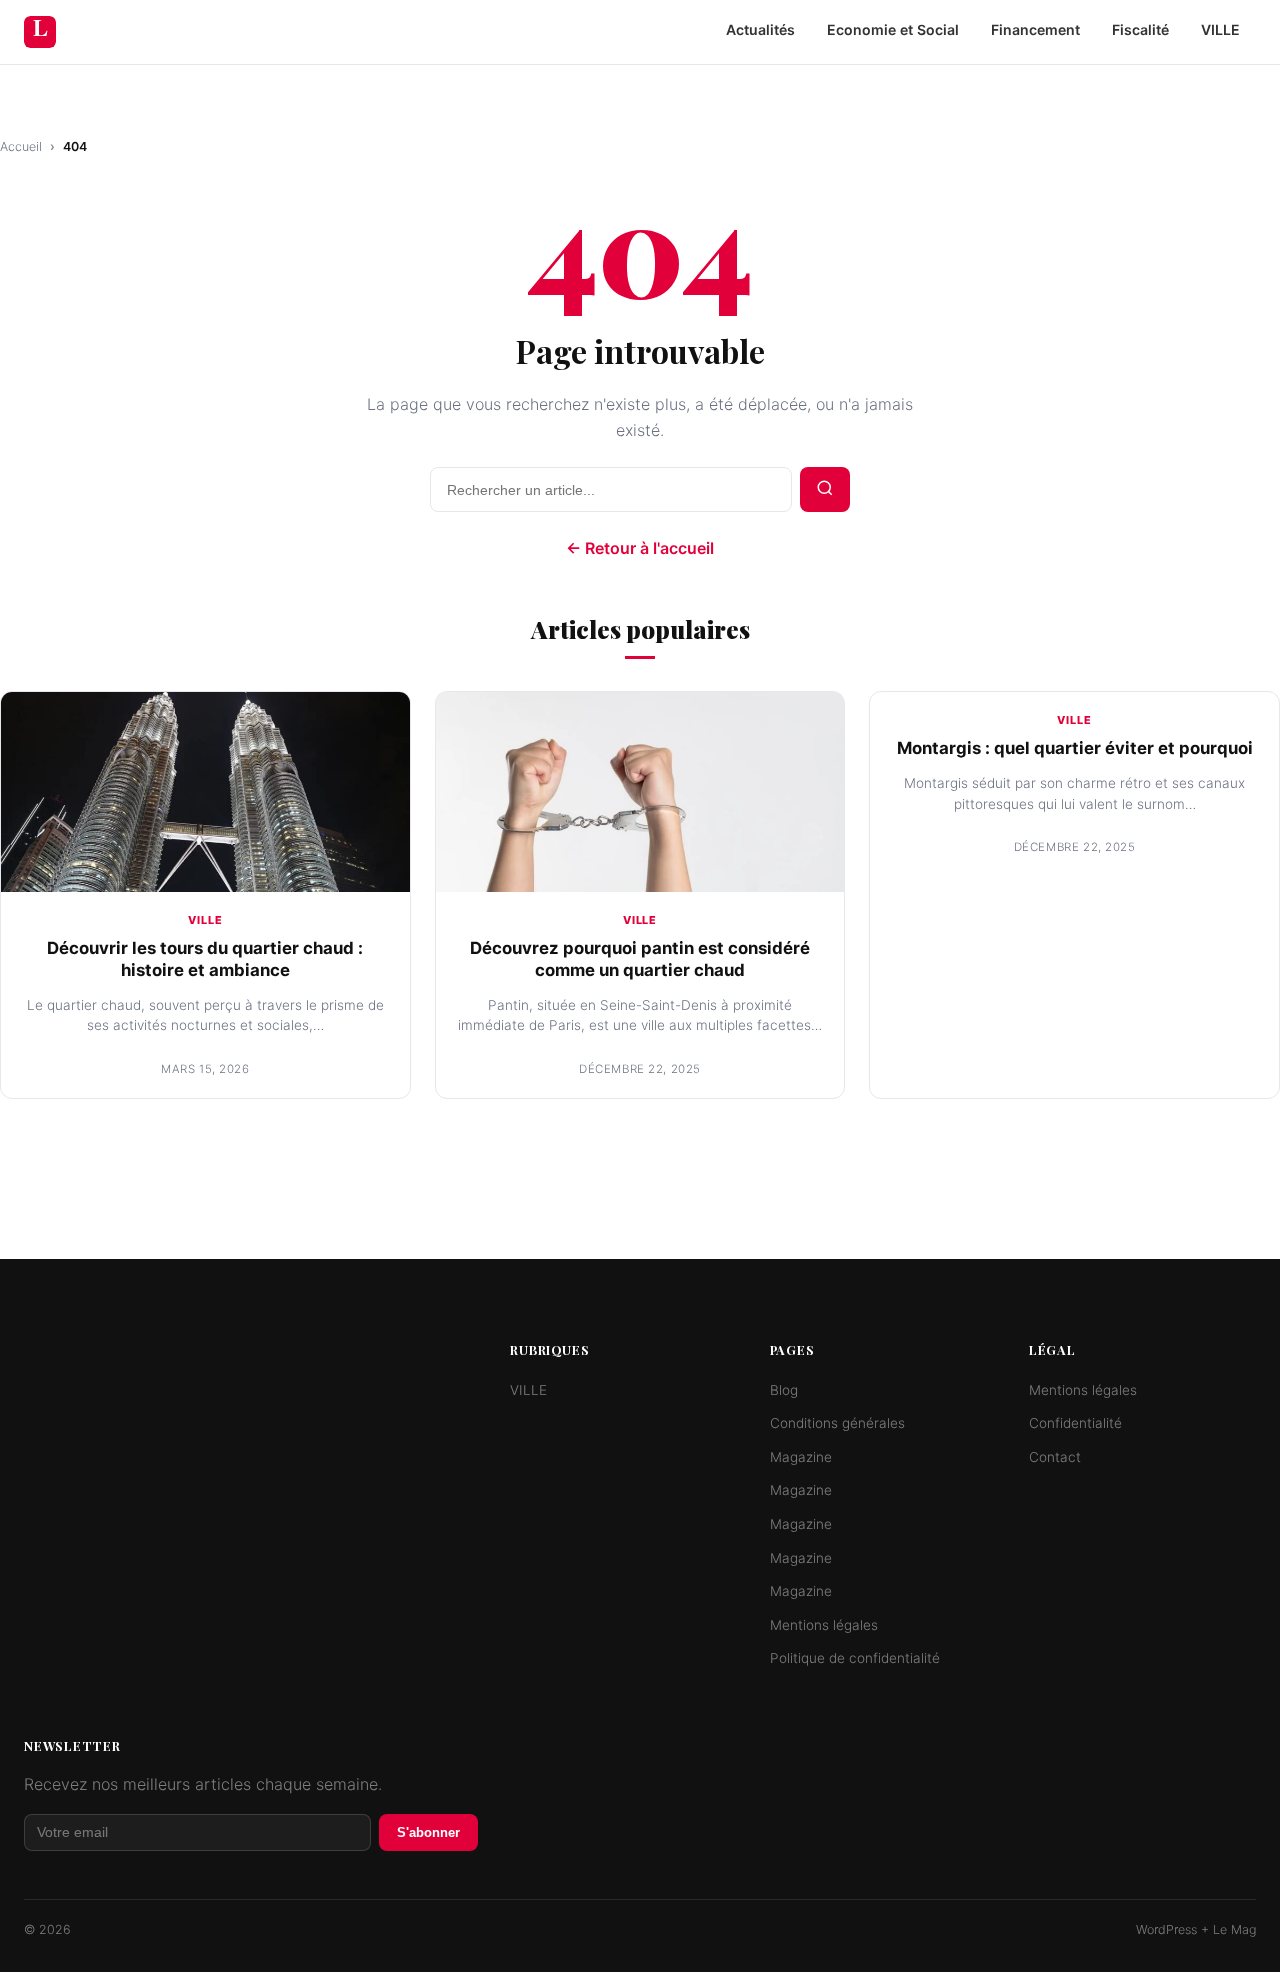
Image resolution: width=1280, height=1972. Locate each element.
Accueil (21, 146)
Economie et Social (893, 29)
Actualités (760, 29)
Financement (1035, 29)
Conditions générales (837, 1423)
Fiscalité (1140, 29)
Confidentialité (1075, 1423)
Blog (784, 1390)
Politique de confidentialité (855, 1658)
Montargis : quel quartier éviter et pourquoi (1075, 748)
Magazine (801, 1457)
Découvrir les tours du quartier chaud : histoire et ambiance (205, 959)
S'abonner (428, 1832)
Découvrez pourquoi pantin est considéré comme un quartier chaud (640, 959)
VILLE (1220, 29)
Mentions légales (824, 1625)
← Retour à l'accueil (640, 548)
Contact (1055, 1457)
